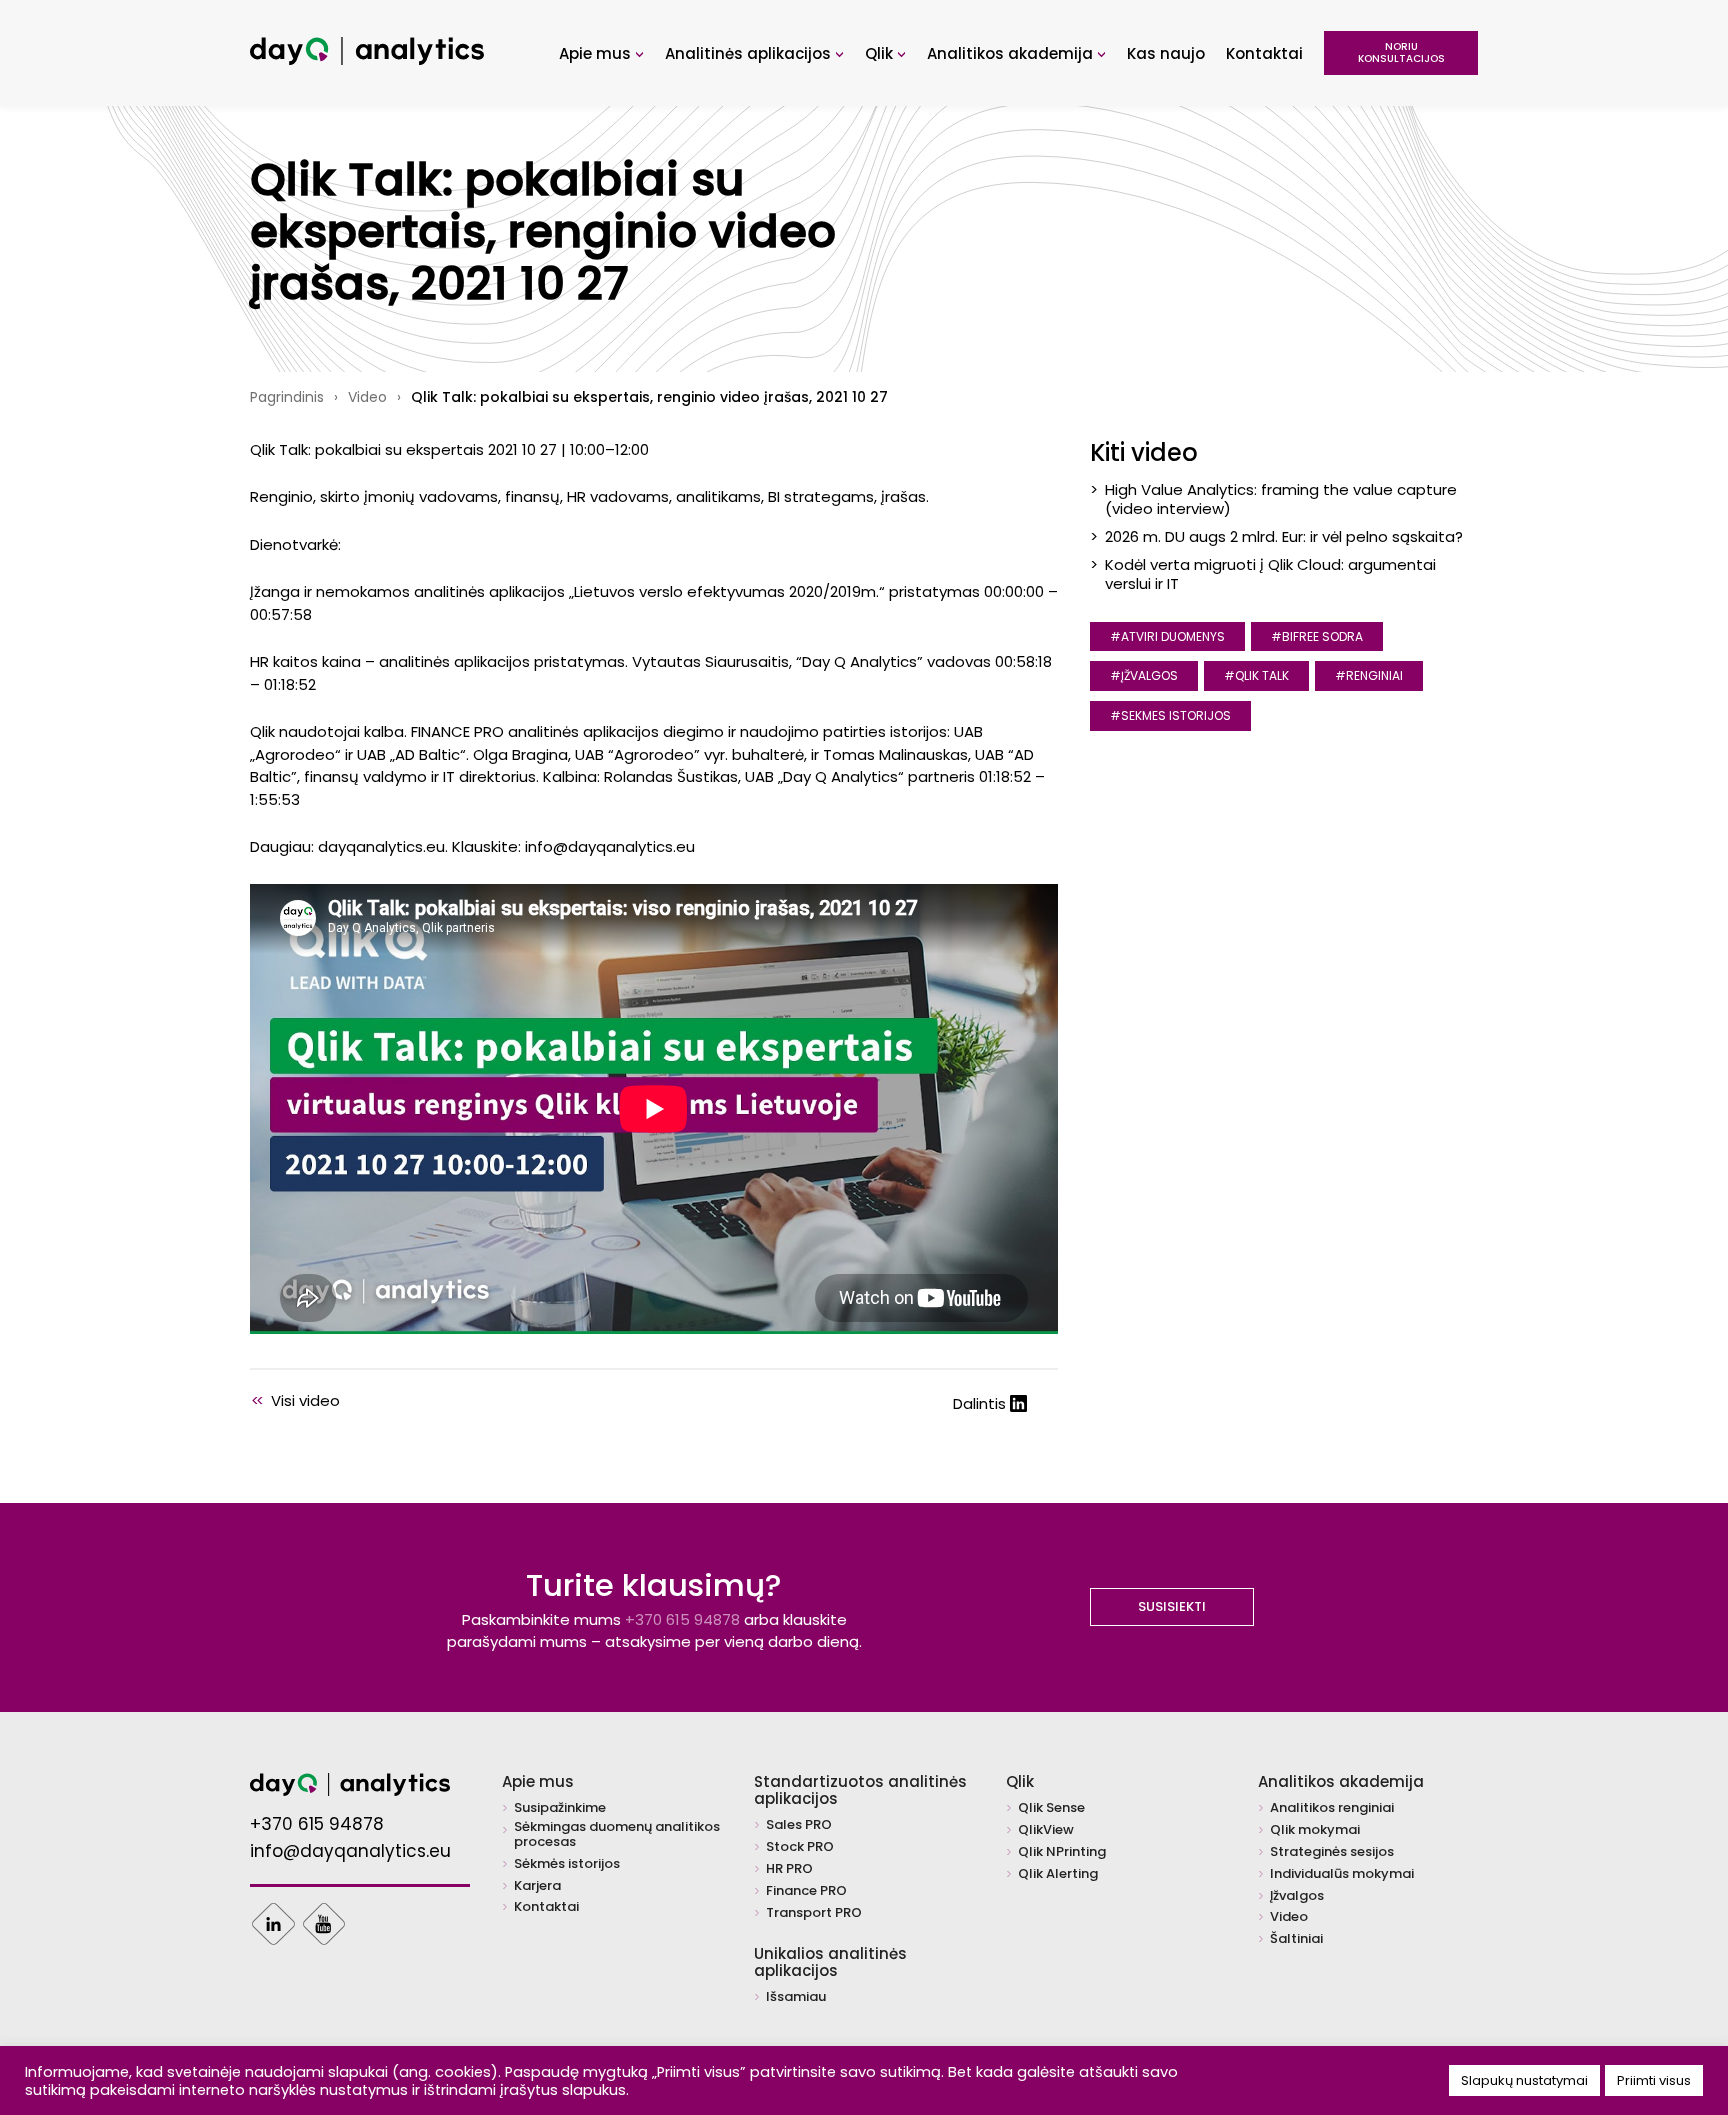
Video (367, 397)
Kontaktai (1264, 53)
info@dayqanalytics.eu (350, 1852)
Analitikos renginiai (1332, 1808)
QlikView (1046, 1830)
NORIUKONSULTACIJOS (1401, 52)
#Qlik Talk (1256, 675)
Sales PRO (799, 1825)
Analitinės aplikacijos (754, 53)
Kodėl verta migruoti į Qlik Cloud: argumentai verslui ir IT (1270, 573)
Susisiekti (1172, 1606)
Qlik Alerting (1058, 1874)
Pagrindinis (287, 397)
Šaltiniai (1296, 1939)
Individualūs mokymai (1342, 1874)
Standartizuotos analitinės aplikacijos (860, 1790)
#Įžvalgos (1144, 675)
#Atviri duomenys (1167, 636)
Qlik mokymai (1315, 1830)
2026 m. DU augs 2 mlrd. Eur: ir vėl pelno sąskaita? (1284, 536)
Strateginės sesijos (1332, 1852)
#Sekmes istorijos (1170, 715)
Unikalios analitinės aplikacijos (830, 1962)
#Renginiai (1369, 675)
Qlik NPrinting (1062, 1852)
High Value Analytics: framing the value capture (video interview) (1281, 498)
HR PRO (789, 1869)
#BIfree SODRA (1317, 636)
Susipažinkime (560, 1808)
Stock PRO (800, 1847)
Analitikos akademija (1016, 53)
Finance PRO (806, 1891)
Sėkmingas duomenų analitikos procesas (617, 1835)
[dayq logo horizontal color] (367, 59)
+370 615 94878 (682, 1619)
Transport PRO (814, 1913)
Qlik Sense (1051, 1808)
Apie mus (601, 53)
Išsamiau (796, 1997)
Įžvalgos (1297, 1896)
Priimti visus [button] (1654, 2080)
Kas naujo (1166, 53)
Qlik (885, 53)
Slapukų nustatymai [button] (1524, 2080)
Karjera (537, 1886)
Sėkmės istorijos (567, 1864)
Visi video (295, 1400)
